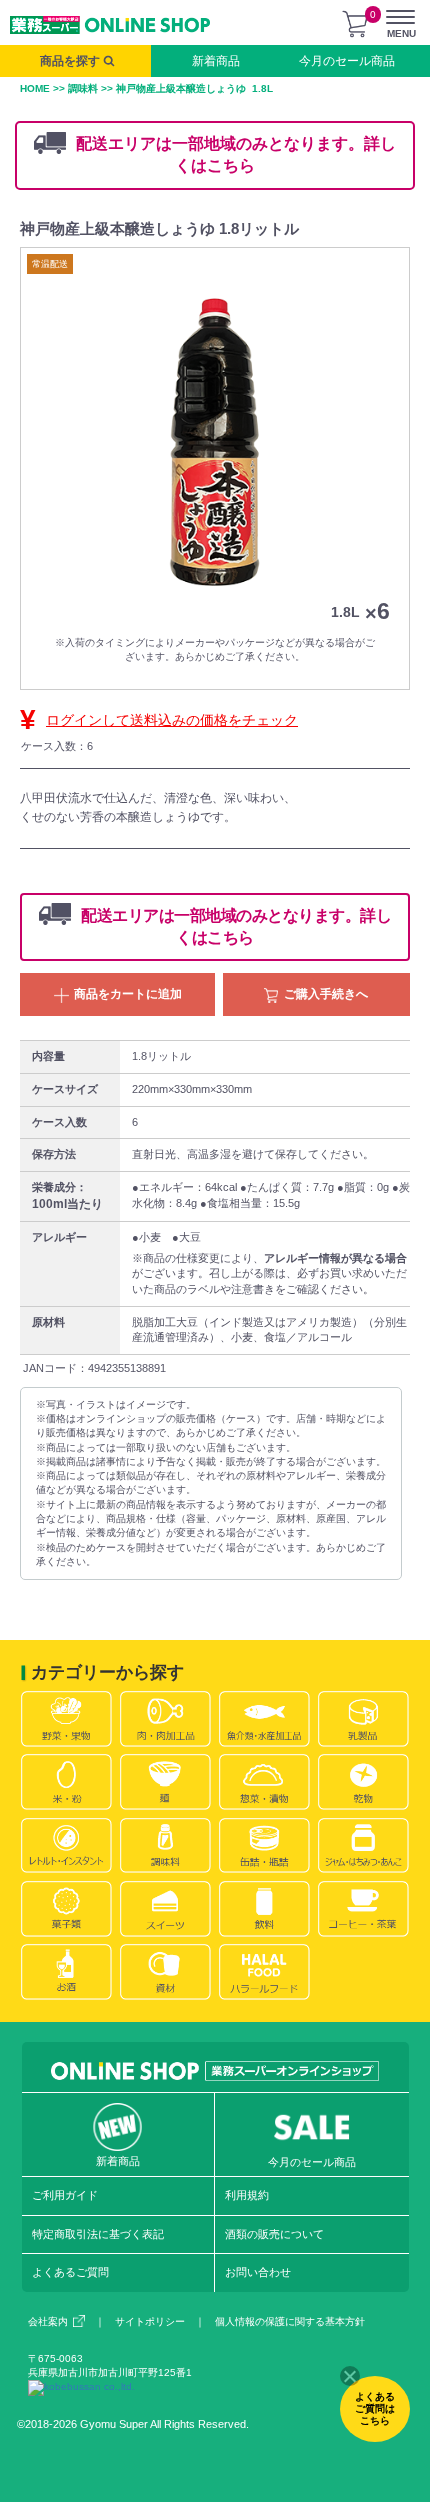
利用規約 (247, 2195)
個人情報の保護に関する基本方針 (290, 2321)
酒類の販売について (274, 2234)
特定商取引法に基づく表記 (98, 2234)
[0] (355, 24)
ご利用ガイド (65, 2195)
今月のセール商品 (347, 61)
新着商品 (216, 61)
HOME (35, 88)
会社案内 (48, 2321)
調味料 (83, 88)
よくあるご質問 (70, 2272)
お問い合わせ (258, 2272)
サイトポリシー (150, 2321)
